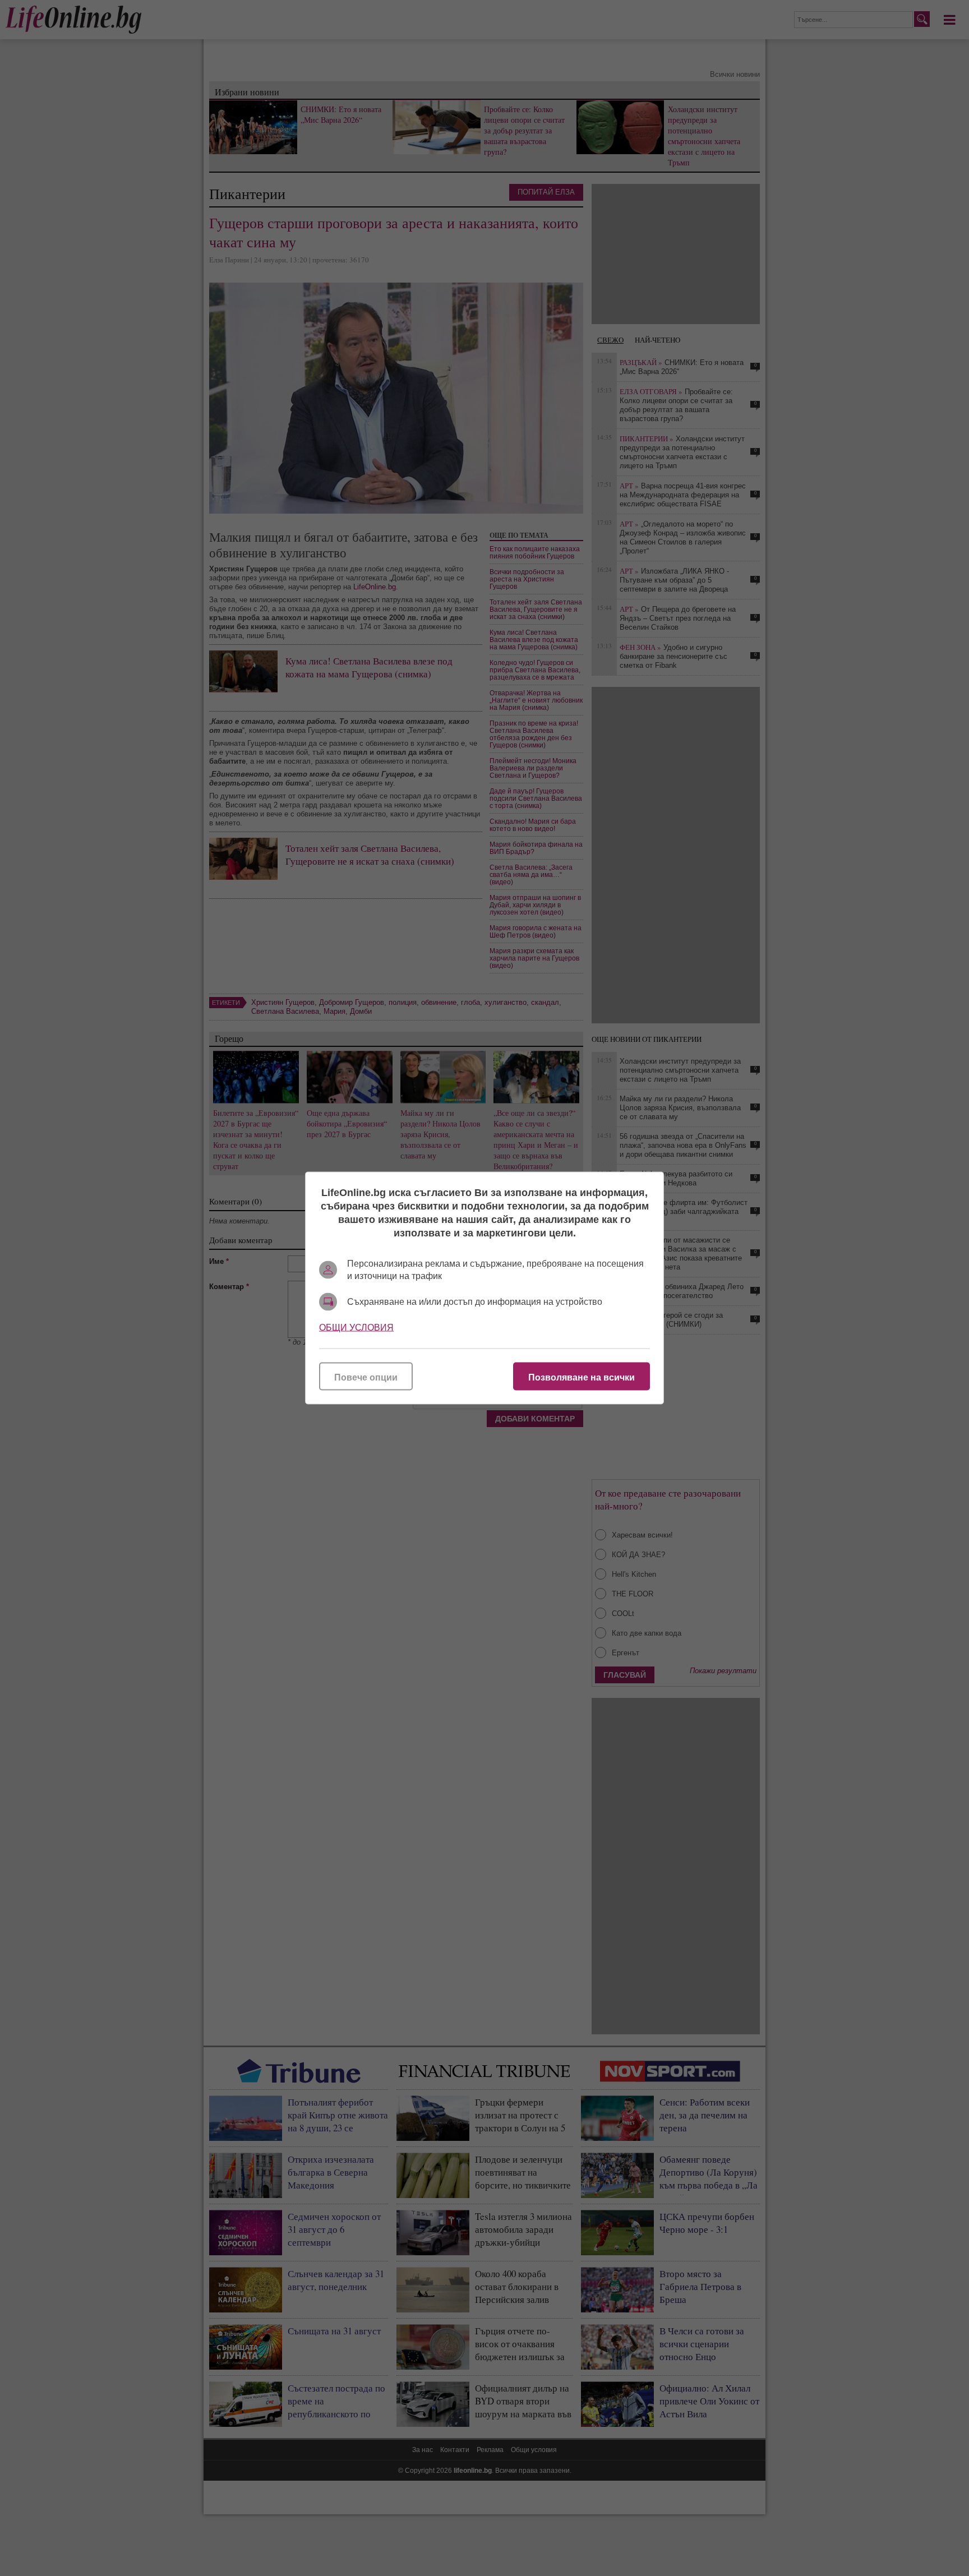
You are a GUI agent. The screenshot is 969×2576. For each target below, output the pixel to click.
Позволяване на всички (582, 1377)
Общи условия (356, 1328)
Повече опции (366, 1377)
